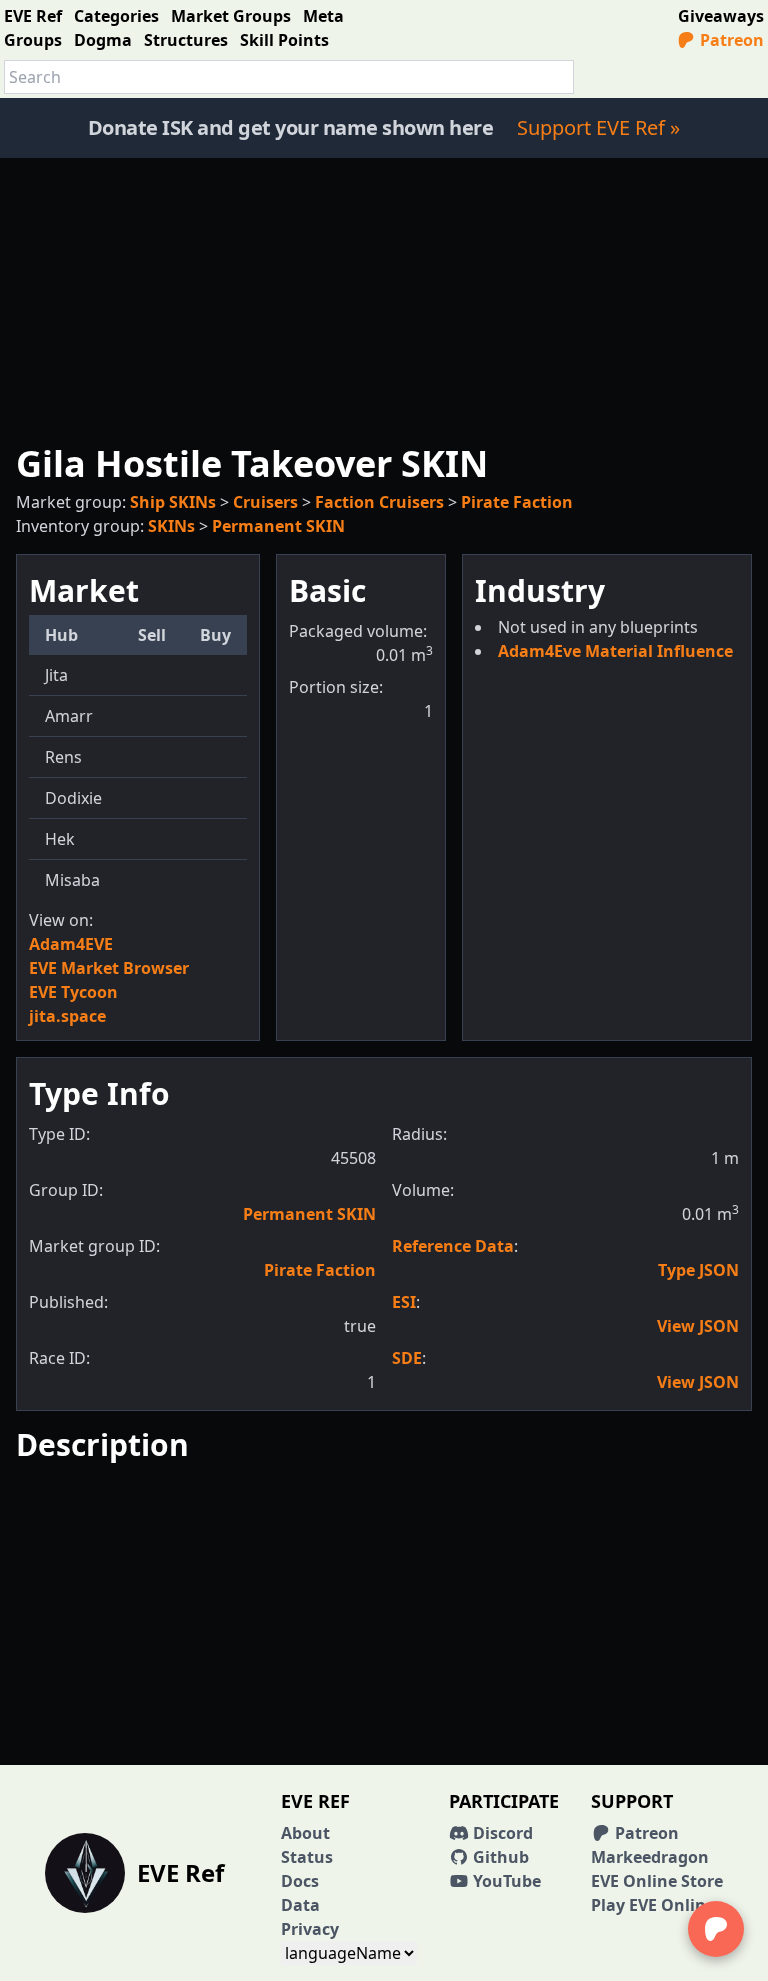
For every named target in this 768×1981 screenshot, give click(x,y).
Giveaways (721, 16)
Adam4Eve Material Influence (615, 651)
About (305, 1833)
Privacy (310, 1929)
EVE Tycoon (73, 992)
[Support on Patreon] (716, 1929)
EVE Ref (33, 16)
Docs (300, 1881)
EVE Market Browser (109, 968)
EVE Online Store (657, 1881)
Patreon (730, 40)
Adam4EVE (71, 944)
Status (307, 1857)
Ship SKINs (173, 502)
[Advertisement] (384, 298)
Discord (501, 1833)
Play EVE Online (653, 1905)
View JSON (698, 1326)
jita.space (67, 1016)
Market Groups (231, 16)
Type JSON (698, 1270)
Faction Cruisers (379, 502)
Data (300, 1905)
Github (499, 1857)
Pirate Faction (517, 502)
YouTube (505, 1881)
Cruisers (265, 502)
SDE (407, 1358)
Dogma (103, 40)
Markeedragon (650, 1857)
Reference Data (453, 1246)
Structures (186, 40)
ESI (404, 1302)
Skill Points (284, 40)
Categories (116, 16)
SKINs (171, 526)
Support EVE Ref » (598, 127)
